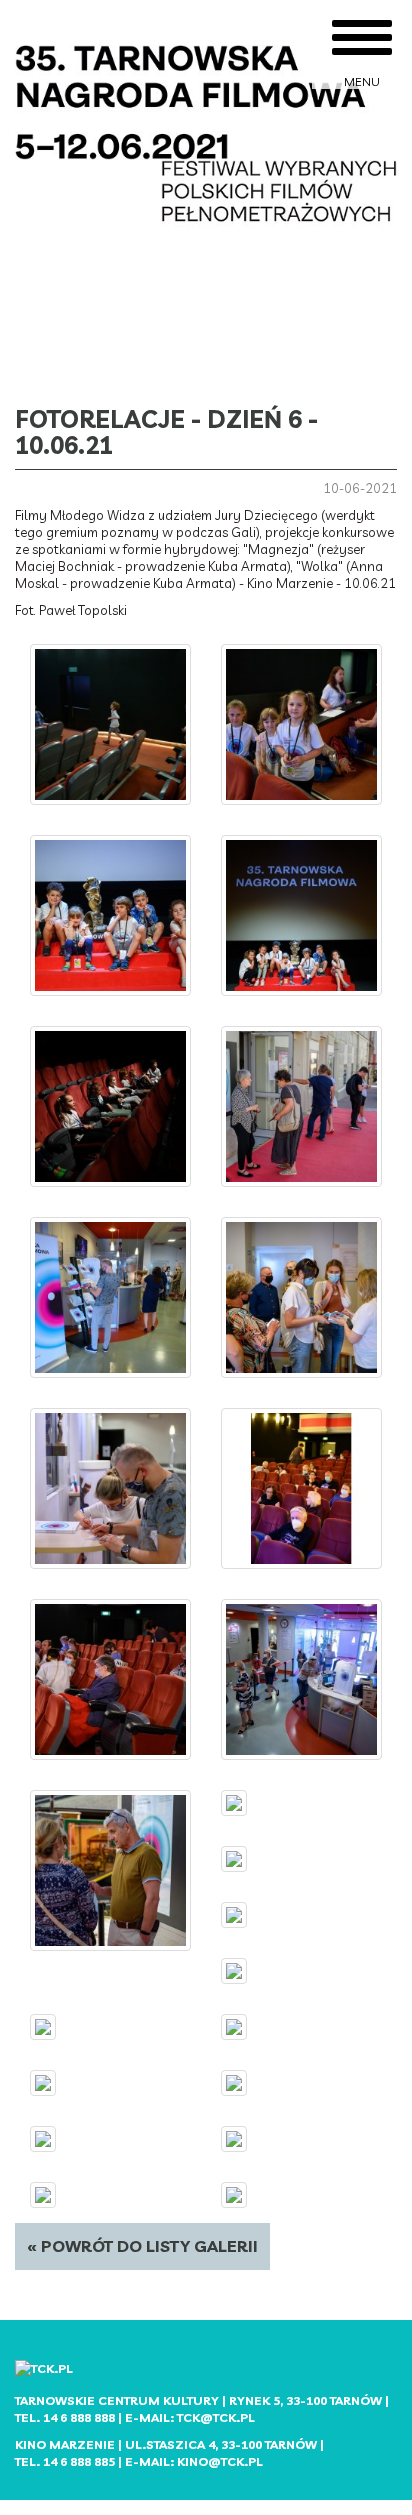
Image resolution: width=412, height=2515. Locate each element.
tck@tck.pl (216, 2417)
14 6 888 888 (79, 2417)
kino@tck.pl (220, 2461)
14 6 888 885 (79, 2461)
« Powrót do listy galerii (142, 2246)
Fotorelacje (100, 419)
